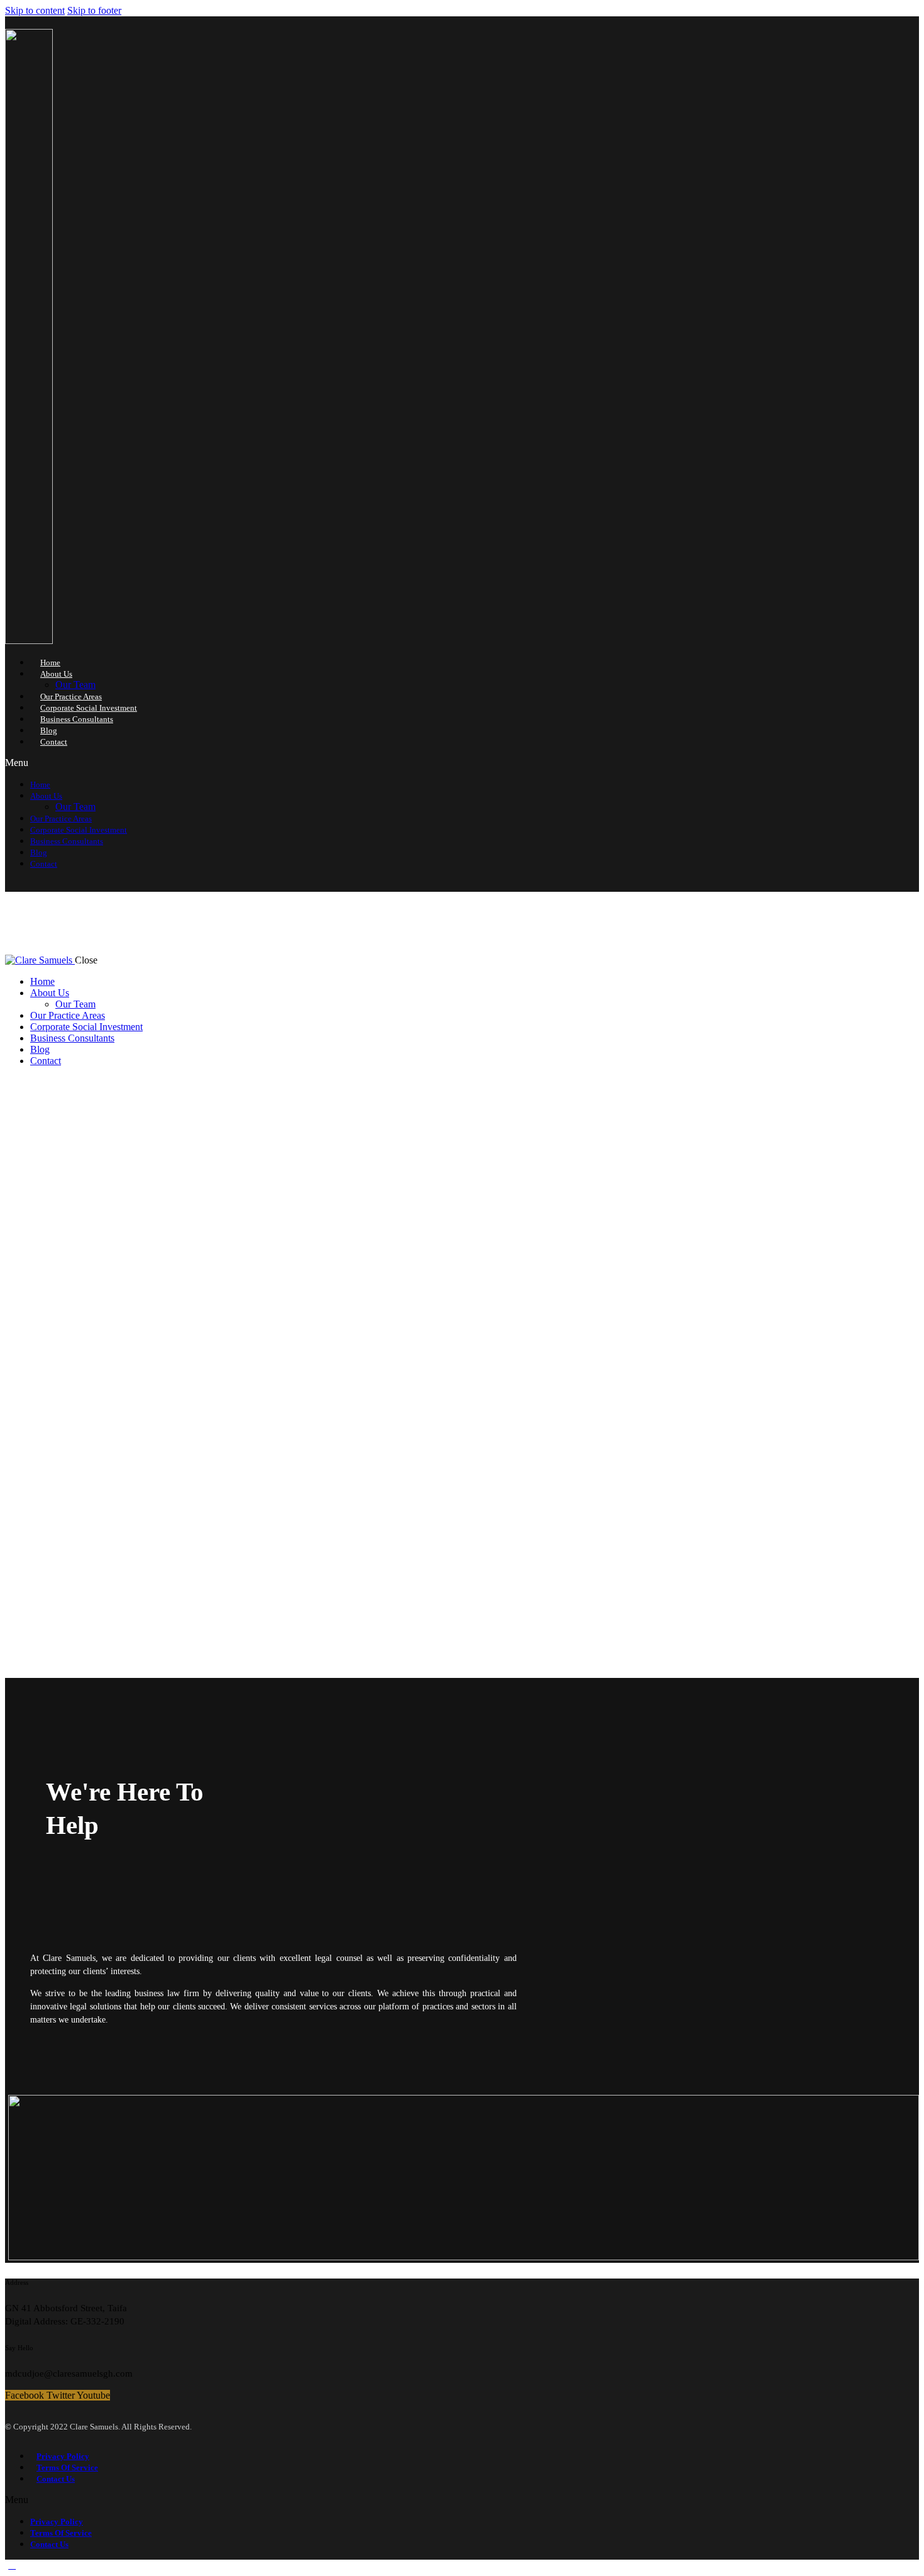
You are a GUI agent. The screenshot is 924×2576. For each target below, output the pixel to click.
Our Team (75, 685)
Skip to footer (94, 10)
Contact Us (56, 2479)
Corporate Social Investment (89, 708)
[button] (379, 763)
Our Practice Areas (71, 697)
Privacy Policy (63, 2456)
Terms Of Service (67, 2468)
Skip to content (35, 10)
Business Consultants (77, 719)
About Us (56, 674)
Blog (49, 730)
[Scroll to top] (12, 2565)
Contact (54, 742)
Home (50, 663)
